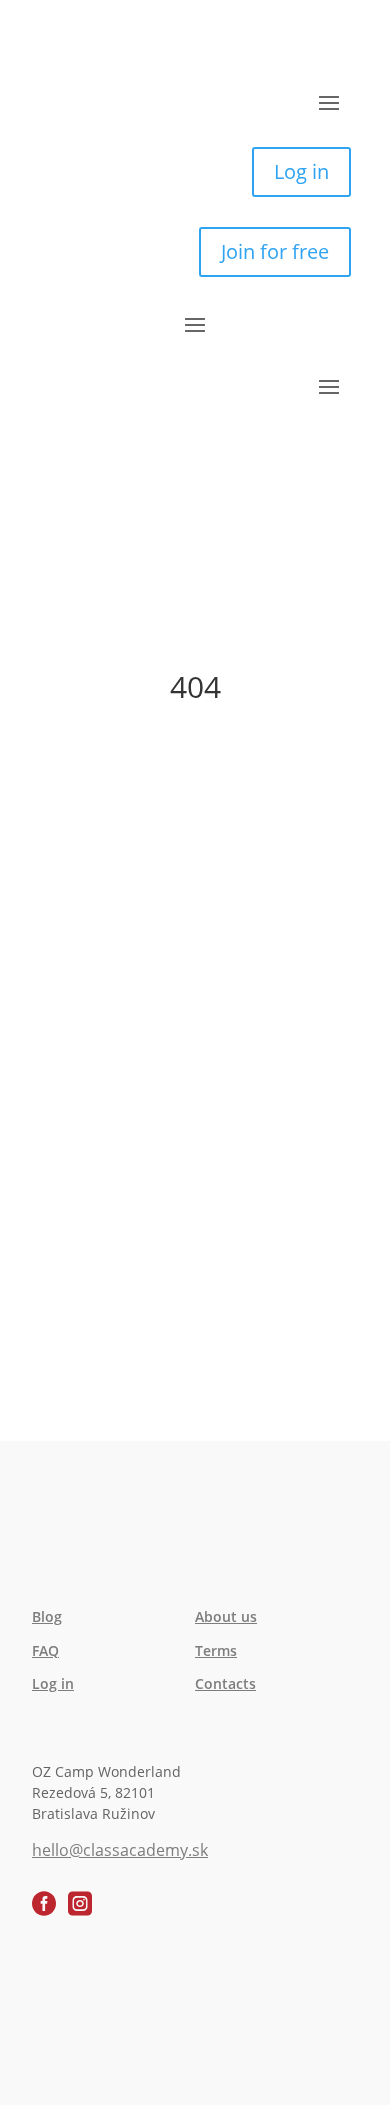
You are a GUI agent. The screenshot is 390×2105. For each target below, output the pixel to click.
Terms (216, 1650)
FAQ (45, 1650)
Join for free (275, 251)
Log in (301, 171)
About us (226, 1616)
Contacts (225, 1683)
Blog (47, 1616)
